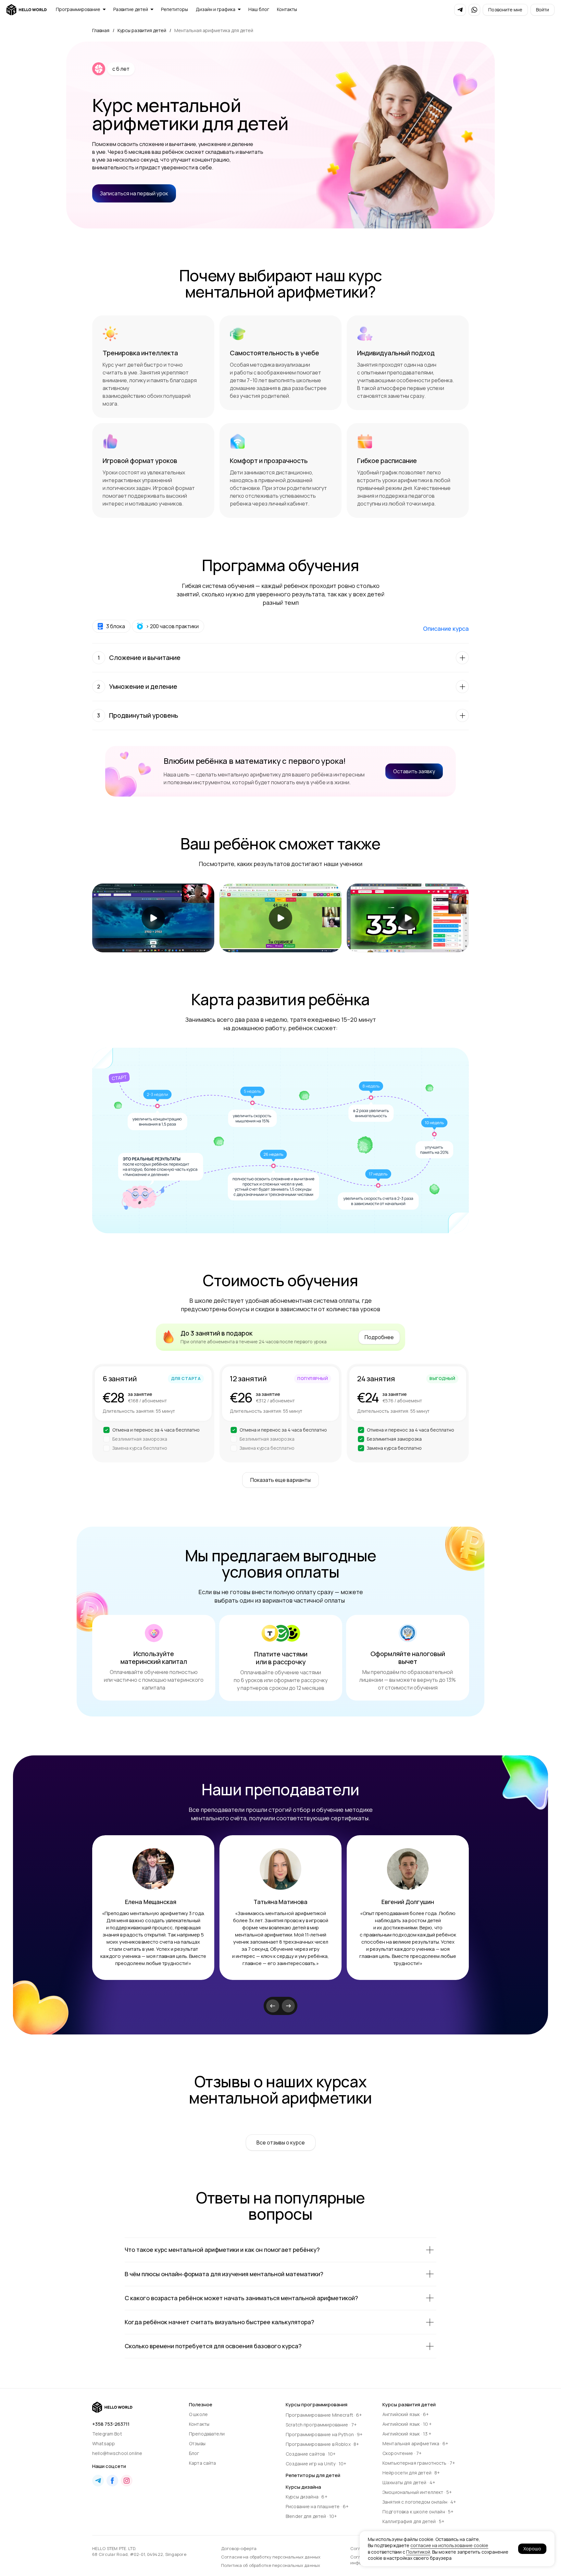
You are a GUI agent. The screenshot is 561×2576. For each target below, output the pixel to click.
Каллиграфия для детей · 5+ (413, 2521)
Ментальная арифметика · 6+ (415, 2443)
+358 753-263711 (111, 2424)
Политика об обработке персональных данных (271, 2565)
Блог (194, 2453)
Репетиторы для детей (313, 2475)
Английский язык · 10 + (407, 2424)
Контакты (199, 2424)
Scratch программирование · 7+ (321, 2425)
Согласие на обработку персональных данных (271, 2557)
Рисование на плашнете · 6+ (317, 2506)
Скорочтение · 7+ (402, 2453)
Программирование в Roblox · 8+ (323, 2444)
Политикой (418, 2552)
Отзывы (197, 2443)
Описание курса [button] (446, 629)
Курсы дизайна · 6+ (307, 2497)
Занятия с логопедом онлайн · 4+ (419, 2502)
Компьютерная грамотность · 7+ (419, 2463)
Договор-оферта (239, 2548)
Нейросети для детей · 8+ (411, 2473)
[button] (505, 10)
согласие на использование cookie (449, 2545)
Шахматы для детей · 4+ (409, 2482)
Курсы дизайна (303, 2487)
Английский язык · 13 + (407, 2434)
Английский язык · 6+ (406, 2414)
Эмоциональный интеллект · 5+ (417, 2492)
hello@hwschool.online (117, 2453)
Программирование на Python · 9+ (324, 2434)
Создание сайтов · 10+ (311, 2454)
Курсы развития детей (142, 30)
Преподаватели (207, 2434)
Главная (101, 30)
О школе (198, 2414)
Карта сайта (203, 2463)
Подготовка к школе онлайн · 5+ (418, 2512)
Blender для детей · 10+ (311, 2516)
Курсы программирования (317, 2405)
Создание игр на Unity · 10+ (316, 2464)
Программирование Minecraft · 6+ (324, 2415)
